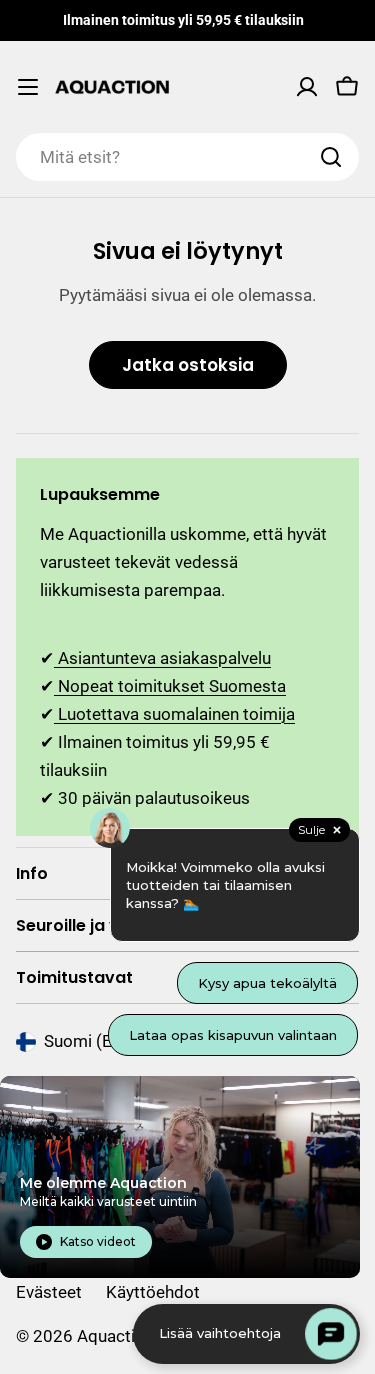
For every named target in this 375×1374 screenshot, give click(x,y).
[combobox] (187, 157)
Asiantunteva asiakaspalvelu (162, 658)
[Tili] (307, 87)
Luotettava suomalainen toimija (174, 714)
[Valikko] (28, 87)
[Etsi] (331, 157)
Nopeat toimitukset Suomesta (170, 686)
